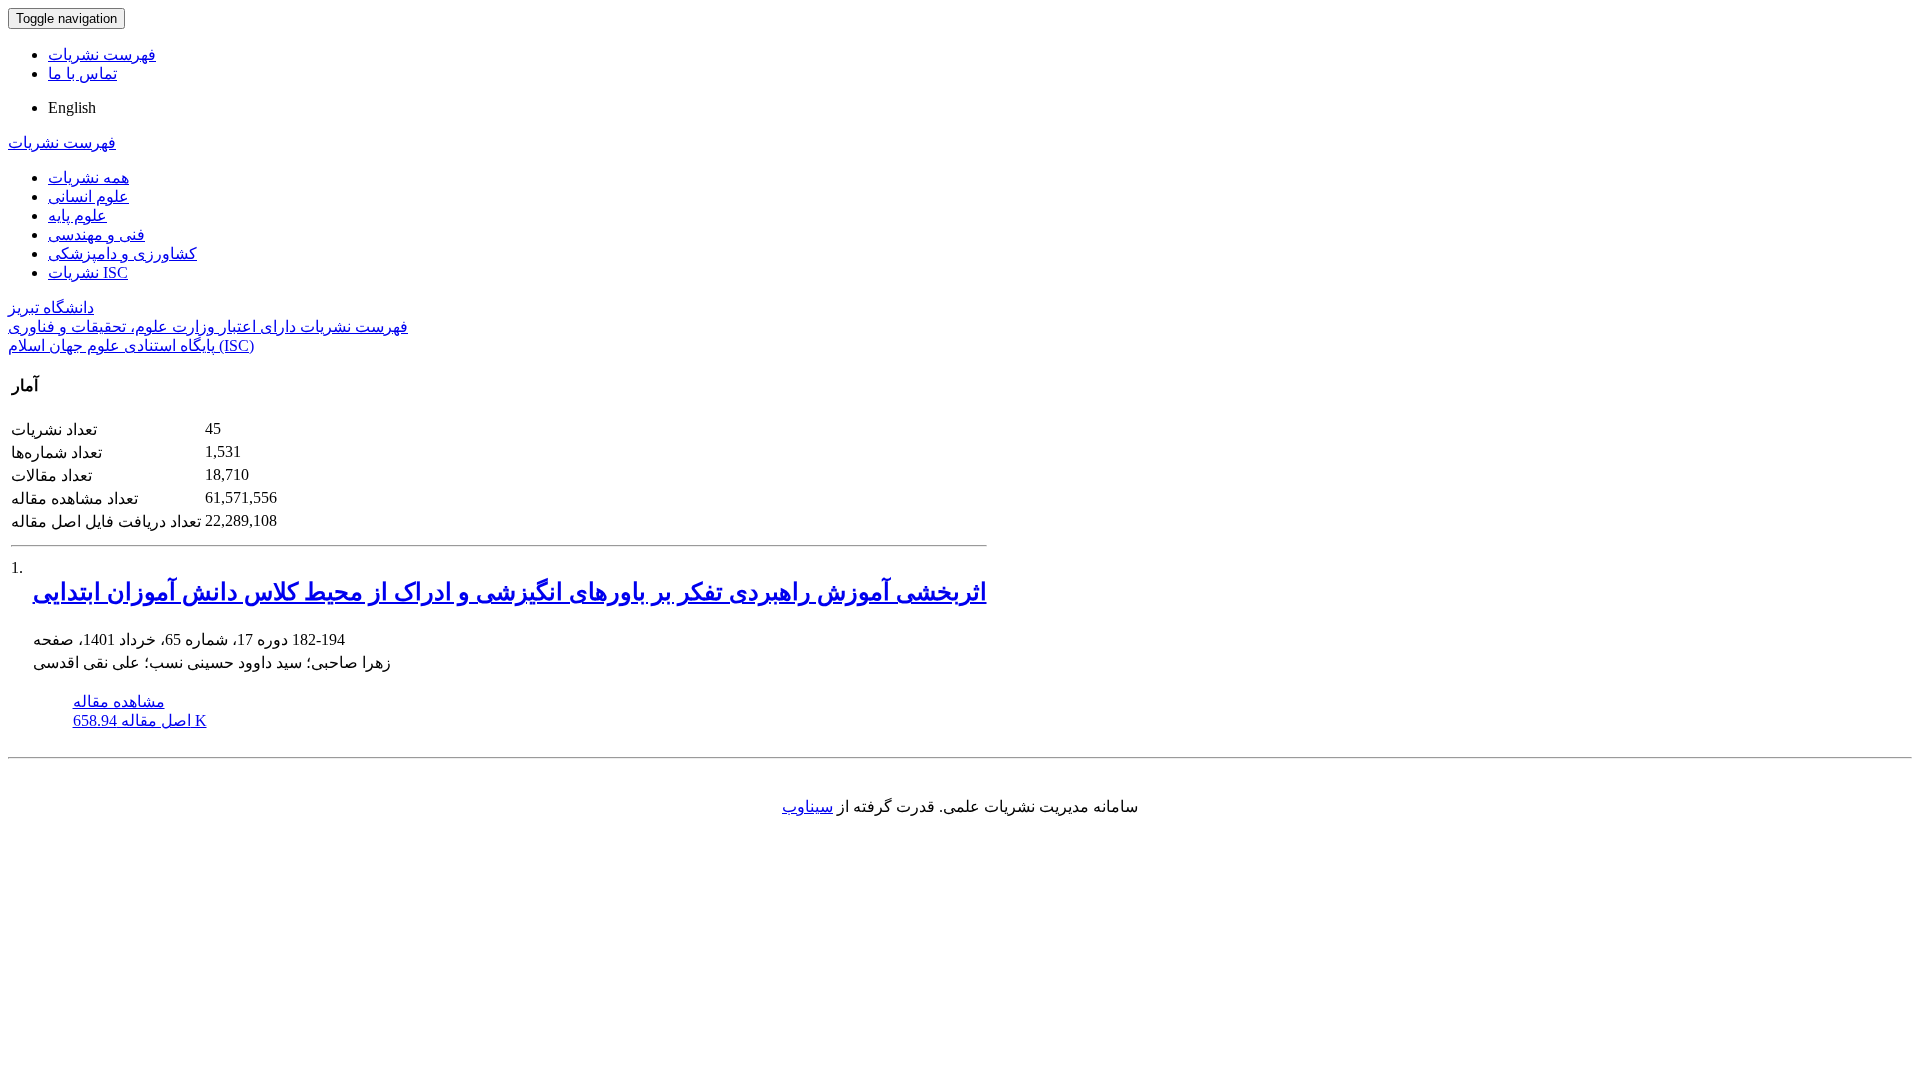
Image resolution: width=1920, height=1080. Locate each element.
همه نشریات (88, 177)
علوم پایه (77, 215)
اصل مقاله (140, 720)
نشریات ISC (88, 272)
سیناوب (807, 806)
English (72, 107)
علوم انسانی (88, 196)
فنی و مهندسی (96, 234)
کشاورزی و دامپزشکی (122, 253)
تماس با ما (82, 73)
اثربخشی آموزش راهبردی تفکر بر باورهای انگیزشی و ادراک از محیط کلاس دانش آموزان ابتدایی (510, 592)
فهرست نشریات (102, 54)
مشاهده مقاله (119, 701)
